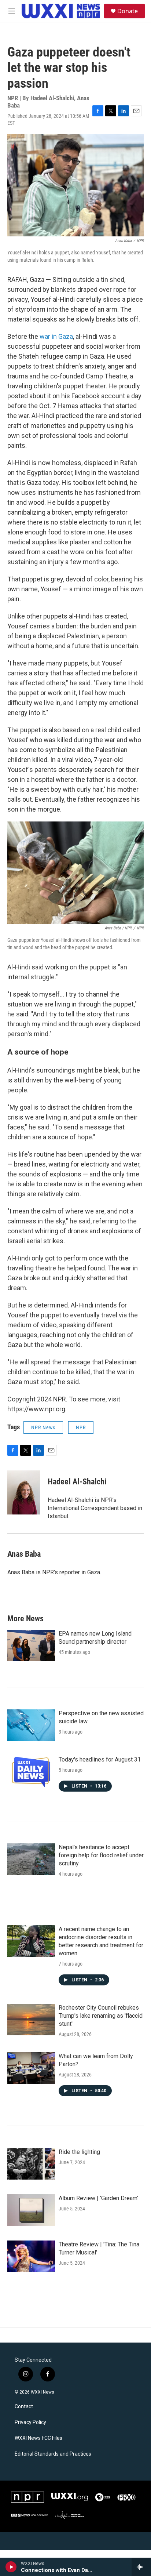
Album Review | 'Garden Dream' (98, 2198)
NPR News (43, 1427)
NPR (81, 1427)
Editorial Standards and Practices (53, 2454)
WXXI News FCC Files (38, 2438)
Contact (24, 2407)
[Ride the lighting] (31, 2164)
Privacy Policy (30, 2422)
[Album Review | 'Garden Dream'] (31, 2210)
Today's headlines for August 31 (100, 1759)
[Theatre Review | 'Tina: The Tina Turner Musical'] (31, 2256)
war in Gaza (56, 336)
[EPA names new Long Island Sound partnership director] (31, 1646)
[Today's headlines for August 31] (31, 1771)
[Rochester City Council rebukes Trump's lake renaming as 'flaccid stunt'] (31, 2020)
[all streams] (141, 2567)
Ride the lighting (79, 2152)
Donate (128, 11)
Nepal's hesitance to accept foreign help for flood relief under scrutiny (101, 1855)
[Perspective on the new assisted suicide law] (31, 1725)
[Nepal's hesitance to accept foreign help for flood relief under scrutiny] (31, 1859)
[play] (11, 2567)
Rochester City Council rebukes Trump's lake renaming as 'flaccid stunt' (101, 2016)
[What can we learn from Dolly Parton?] (31, 2068)
